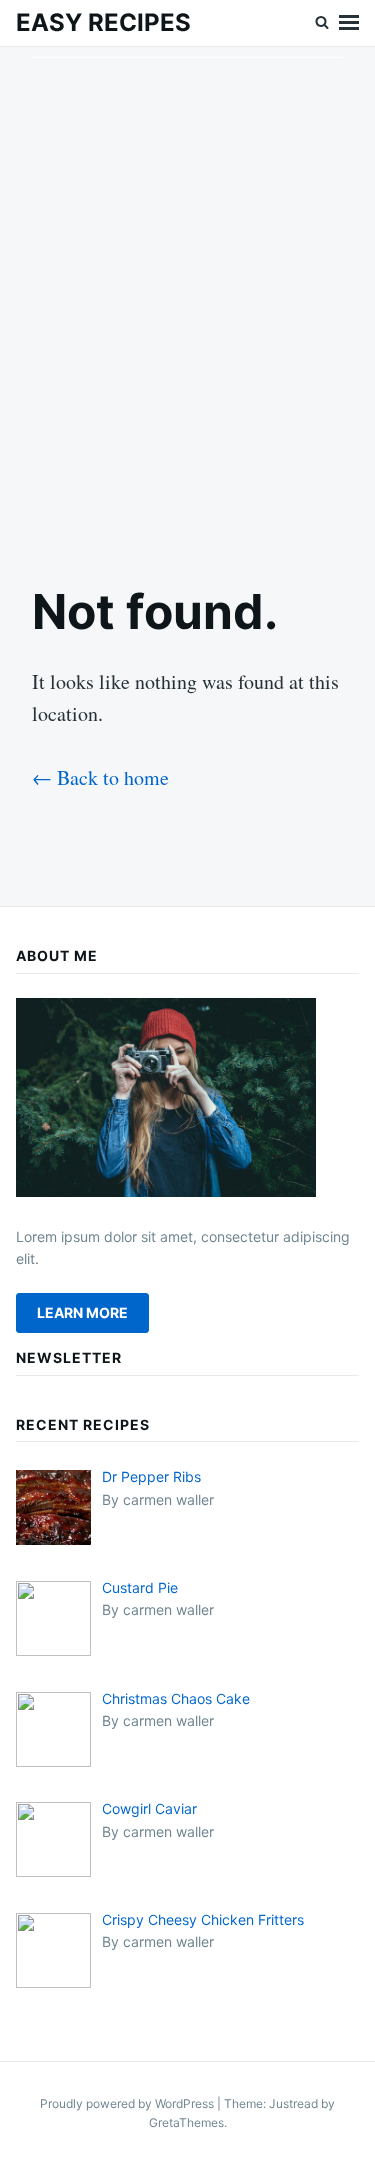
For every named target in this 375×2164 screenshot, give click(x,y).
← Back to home (100, 777)
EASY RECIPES (103, 22)
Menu (349, 23)
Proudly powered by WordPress (128, 2103)
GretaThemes (186, 2122)
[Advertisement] (187, 298)
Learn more (82, 1312)
